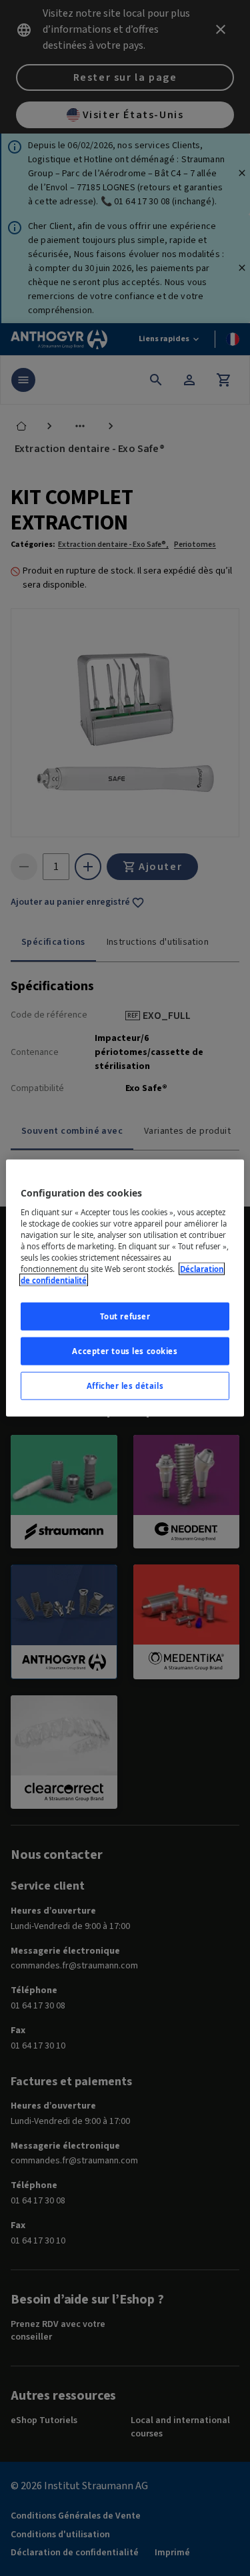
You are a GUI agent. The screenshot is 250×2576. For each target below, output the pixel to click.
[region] (125, 1288)
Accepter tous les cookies (125, 1351)
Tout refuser (125, 1316)
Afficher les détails (125, 1385)
